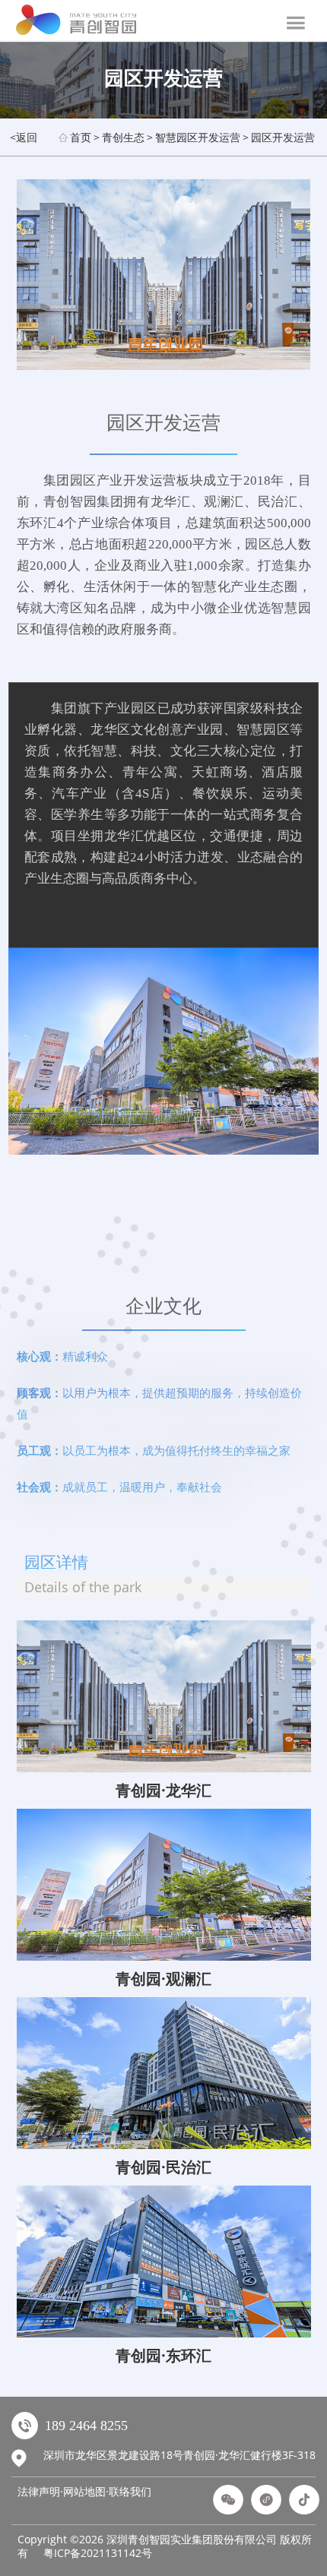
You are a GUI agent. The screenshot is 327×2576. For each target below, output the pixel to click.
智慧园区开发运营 (198, 137)
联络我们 (130, 2491)
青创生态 (123, 137)
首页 (81, 137)
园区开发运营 (283, 137)
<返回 (24, 137)
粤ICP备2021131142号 (98, 2553)
